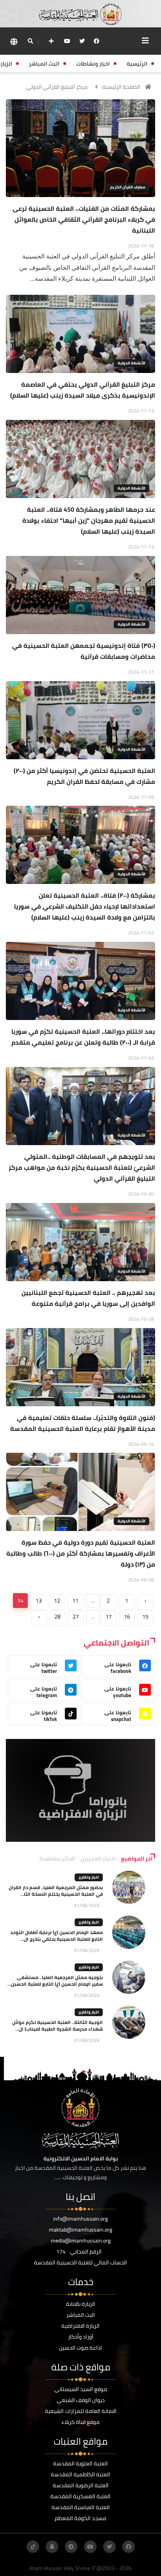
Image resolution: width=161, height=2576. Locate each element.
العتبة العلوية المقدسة (80, 2463)
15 (145, 1617)
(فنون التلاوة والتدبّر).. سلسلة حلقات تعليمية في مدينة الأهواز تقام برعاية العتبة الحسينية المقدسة (83, 1423)
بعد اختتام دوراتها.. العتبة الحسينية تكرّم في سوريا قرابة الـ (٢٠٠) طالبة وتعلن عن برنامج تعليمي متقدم (83, 1037)
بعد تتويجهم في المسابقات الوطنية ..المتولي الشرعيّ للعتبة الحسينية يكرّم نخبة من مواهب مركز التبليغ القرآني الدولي (82, 1167)
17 (109, 1617)
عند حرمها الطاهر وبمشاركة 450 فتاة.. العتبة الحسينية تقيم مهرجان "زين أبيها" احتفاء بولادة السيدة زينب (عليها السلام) (89, 520)
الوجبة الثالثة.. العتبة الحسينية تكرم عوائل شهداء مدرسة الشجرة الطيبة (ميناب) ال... (57, 2026)
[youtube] (67, 41)
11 (75, 1601)
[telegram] (71, 2547)
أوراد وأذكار (81, 2337)
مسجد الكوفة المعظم (80, 2518)
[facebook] (97, 41)
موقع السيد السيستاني (81, 2389)
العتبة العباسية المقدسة (81, 2507)
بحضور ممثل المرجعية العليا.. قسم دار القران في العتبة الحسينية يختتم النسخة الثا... (56, 1891)
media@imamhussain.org (81, 2241)
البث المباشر (81, 2315)
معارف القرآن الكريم (128, 187)
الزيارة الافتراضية (80, 2326)
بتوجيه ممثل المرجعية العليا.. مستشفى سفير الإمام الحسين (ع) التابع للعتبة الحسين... (55, 1981)
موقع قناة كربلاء (80, 2422)
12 (57, 1601)
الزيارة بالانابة (81, 2304)
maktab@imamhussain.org (80, 2230)
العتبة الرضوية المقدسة (81, 2485)
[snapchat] (52, 2547)
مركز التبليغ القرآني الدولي (57, 87)
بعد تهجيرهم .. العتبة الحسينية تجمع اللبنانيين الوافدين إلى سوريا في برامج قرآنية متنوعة (88, 1298)
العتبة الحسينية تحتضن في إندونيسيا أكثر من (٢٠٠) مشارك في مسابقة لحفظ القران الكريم (84, 776)
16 (127, 1617)
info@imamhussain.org (80, 2219)
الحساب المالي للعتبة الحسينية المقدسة (80, 2262)
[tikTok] (33, 2547)
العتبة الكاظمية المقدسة (80, 2474)
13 (39, 1601)
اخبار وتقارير (89, 1877)
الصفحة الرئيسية (121, 87)
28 (57, 1617)
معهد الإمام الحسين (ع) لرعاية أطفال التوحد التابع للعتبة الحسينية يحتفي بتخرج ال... (56, 1936)
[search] (30, 41)
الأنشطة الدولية (131, 363)
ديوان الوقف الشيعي (81, 2400)
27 (76, 1617)
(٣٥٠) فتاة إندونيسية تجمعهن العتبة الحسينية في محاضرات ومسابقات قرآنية (84, 651)
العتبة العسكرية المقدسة (80, 2496)
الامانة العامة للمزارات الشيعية (81, 2411)
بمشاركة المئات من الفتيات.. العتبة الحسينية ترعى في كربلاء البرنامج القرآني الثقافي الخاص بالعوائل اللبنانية (84, 219)
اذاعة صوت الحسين (80, 2348)
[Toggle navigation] (145, 41)
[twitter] (82, 41)
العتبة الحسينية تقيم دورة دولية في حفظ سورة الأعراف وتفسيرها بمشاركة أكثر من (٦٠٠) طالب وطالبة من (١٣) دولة (81, 1553)
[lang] (14, 41)
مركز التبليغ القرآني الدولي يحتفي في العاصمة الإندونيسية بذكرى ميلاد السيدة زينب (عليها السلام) (83, 390)
